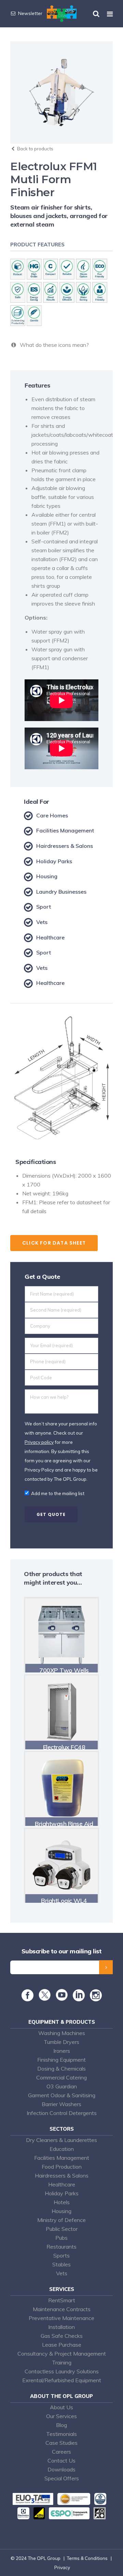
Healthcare (62, 2184)
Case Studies (61, 2443)
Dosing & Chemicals (61, 2069)
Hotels (62, 2202)
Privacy (62, 2567)
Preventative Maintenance (61, 2318)
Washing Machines (62, 2033)
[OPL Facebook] (28, 1998)
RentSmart (62, 2300)
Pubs (61, 2238)
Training (62, 2362)
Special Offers (62, 2478)
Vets (62, 2273)
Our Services (61, 2416)
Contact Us (61, 2460)
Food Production (62, 2167)
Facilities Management (62, 2158)
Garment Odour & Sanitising (62, 2095)
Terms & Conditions (87, 2558)
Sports (61, 2255)
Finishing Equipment (61, 2060)
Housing (61, 2211)
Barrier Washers (61, 2104)
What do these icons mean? (53, 345)
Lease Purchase (62, 2345)
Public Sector (62, 2229)
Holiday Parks (62, 2193)
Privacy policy (39, 1442)
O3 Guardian (62, 2086)
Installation (61, 2327)
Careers (61, 2452)
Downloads (61, 2469)
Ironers (62, 2051)
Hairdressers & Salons (62, 2175)
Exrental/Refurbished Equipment (62, 2380)
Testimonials (61, 2434)
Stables (61, 2264)
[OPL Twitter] (45, 1999)
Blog (61, 2425)
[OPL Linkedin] (79, 1998)
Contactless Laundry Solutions (62, 2371)
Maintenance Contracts (62, 2309)
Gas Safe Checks (62, 2336)
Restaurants (61, 2247)
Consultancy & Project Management (62, 2354)
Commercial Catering (61, 2077)
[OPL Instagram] (96, 1998)
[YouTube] (62, 1999)
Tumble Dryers (61, 2042)
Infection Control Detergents (62, 2113)
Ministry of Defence (61, 2220)
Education (62, 2149)
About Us (61, 2407)
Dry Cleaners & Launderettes (61, 2140)
